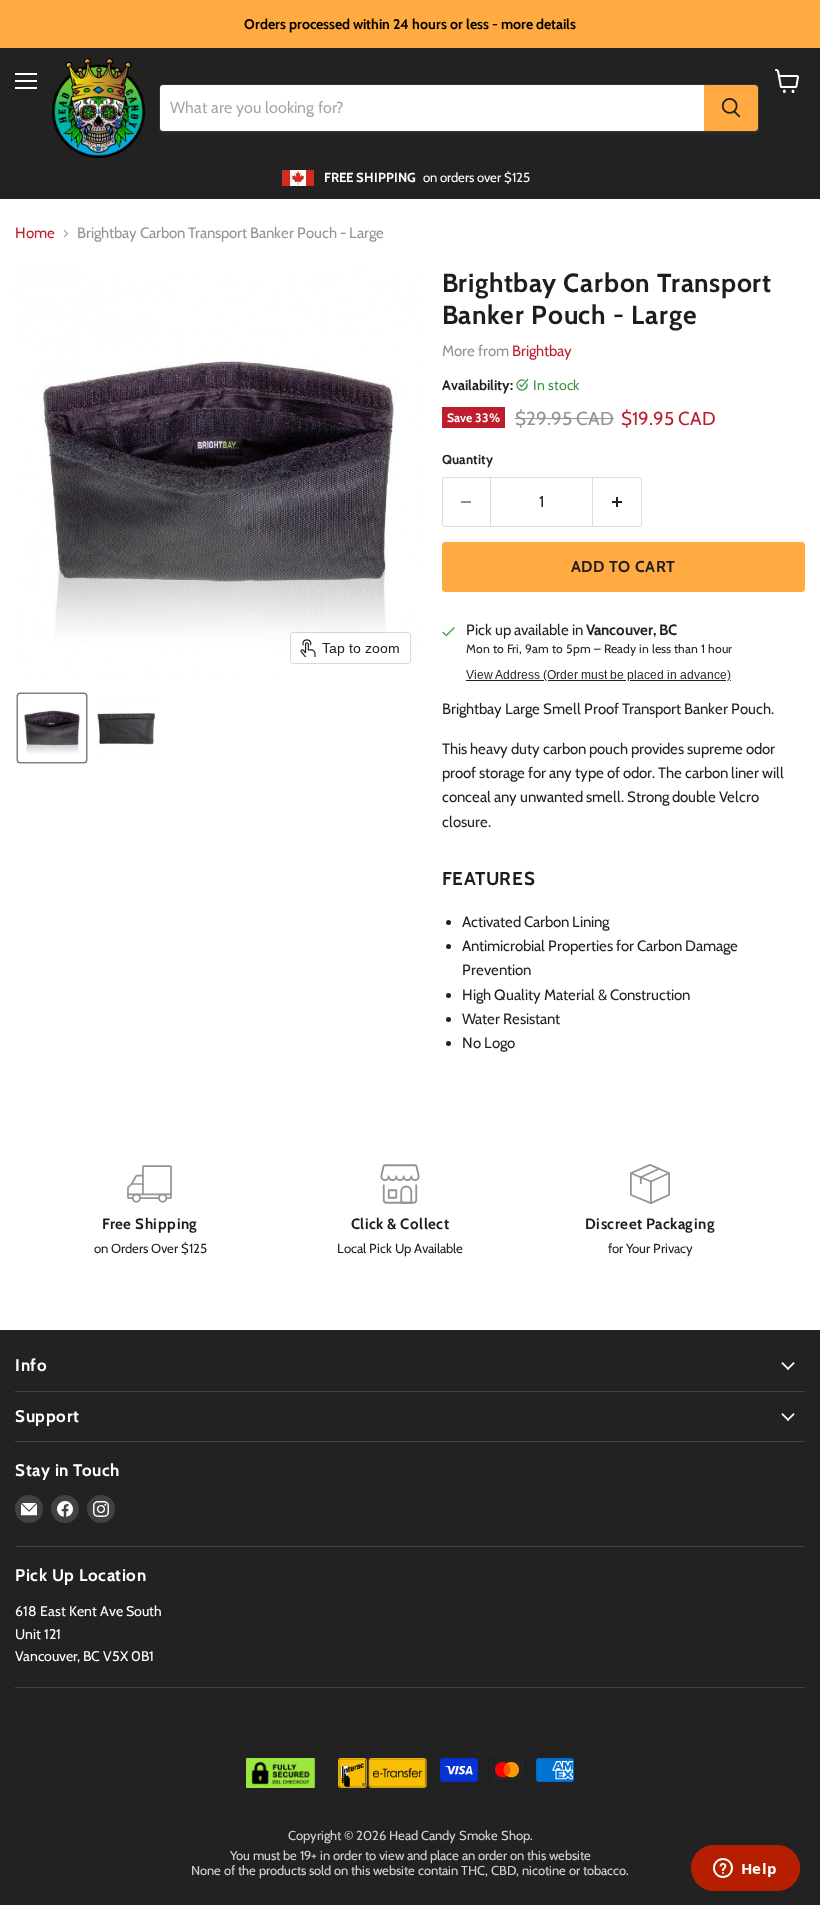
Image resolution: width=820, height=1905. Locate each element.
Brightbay (542, 351)
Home (35, 233)
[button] (52, 728)
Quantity (467, 459)
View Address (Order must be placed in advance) (598, 675)
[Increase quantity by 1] (617, 502)
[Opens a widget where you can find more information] (745, 1870)
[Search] (731, 108)
